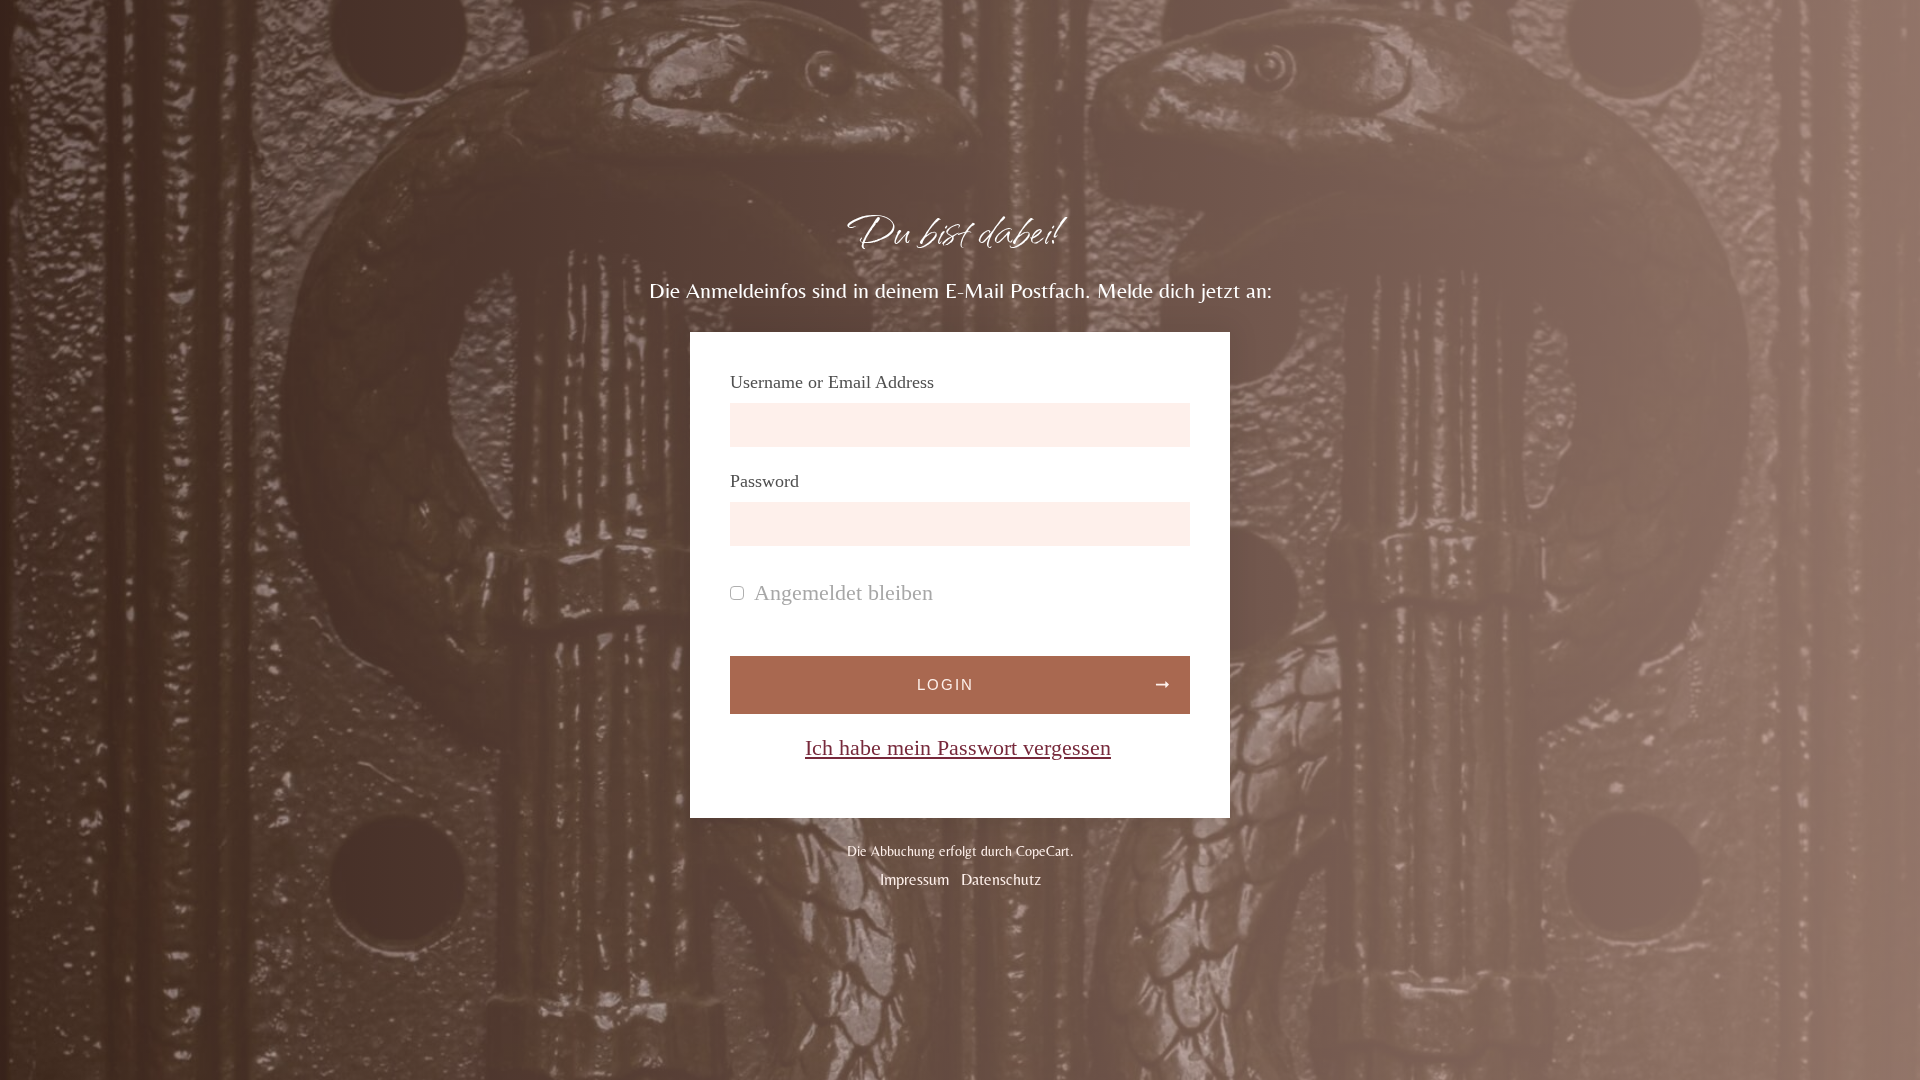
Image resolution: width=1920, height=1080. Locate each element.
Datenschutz (1001, 879)
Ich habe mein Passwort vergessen (958, 747)
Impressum (914, 879)
